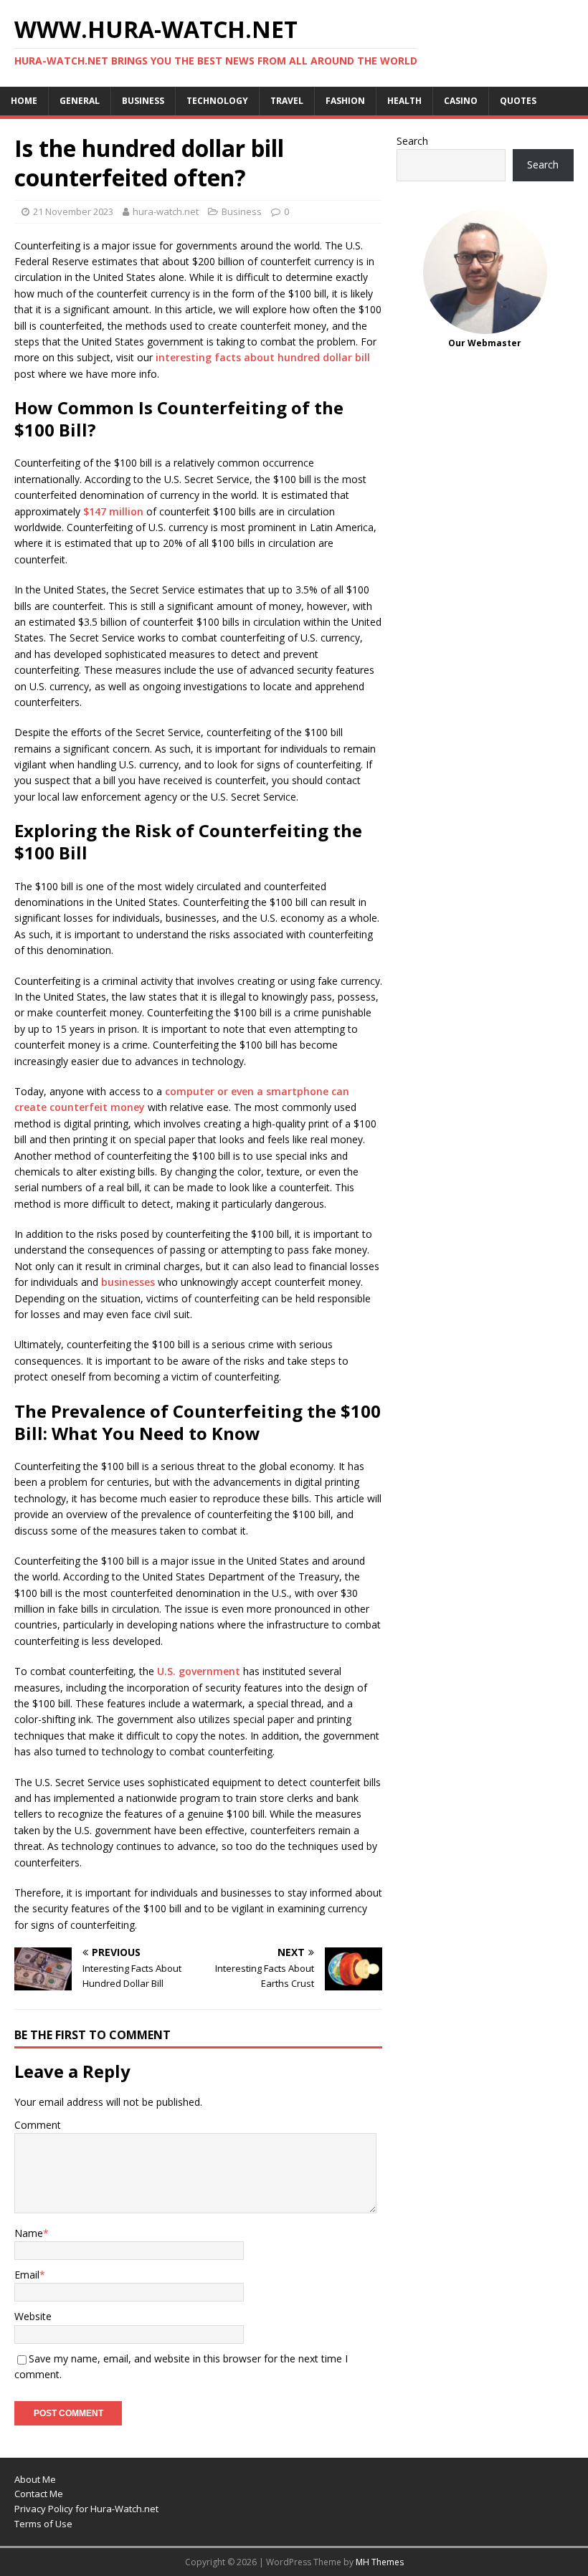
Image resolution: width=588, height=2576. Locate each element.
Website (33, 2316)
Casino (461, 101)
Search (412, 141)
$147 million (113, 511)
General (80, 101)
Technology (217, 101)
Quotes (518, 101)
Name (29, 2233)
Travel (287, 101)
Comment (38, 2125)
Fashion (345, 101)
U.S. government (199, 1671)
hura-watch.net (166, 211)
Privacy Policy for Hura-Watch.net (86, 2509)
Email (27, 2275)
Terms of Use (43, 2524)
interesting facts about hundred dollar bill (263, 357)
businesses (128, 1282)
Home (24, 101)
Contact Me (39, 2494)
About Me (35, 2479)
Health (404, 101)
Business (143, 101)
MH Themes (380, 2562)
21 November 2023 (73, 211)
